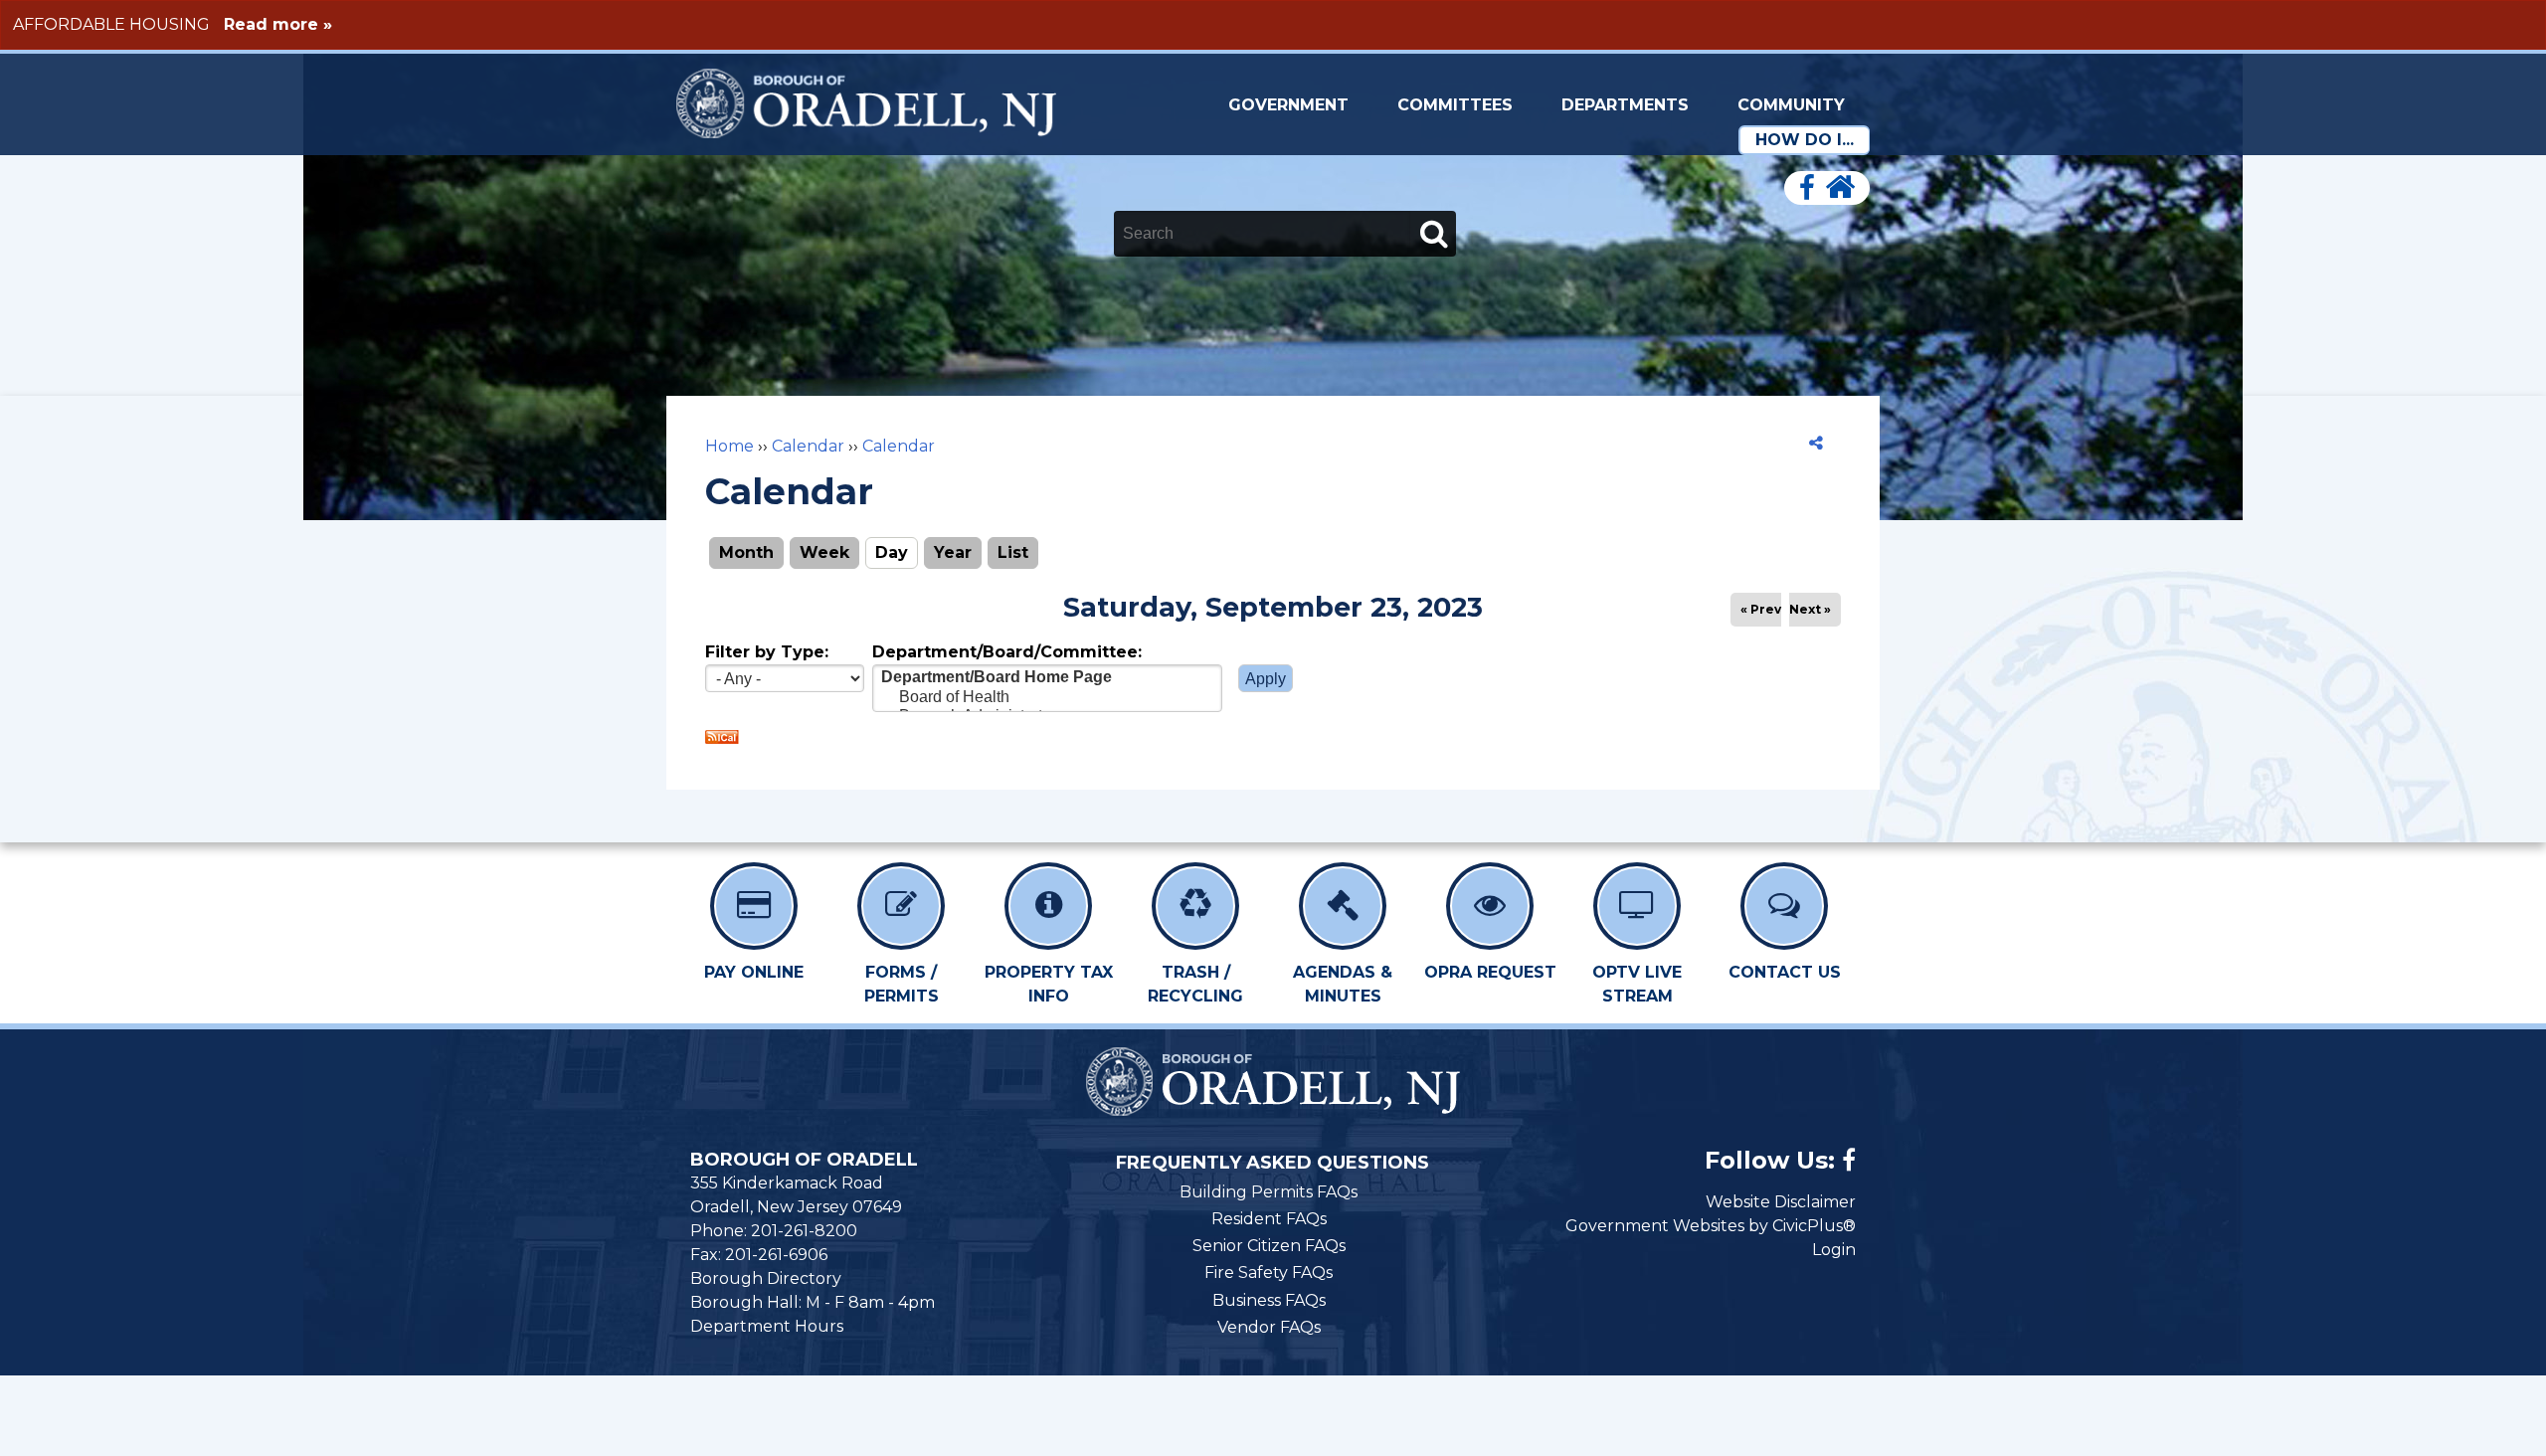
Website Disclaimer (1781, 1202)
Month (746, 552)
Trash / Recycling (1195, 984)
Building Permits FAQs (1269, 1192)
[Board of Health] (1047, 698)
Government (1288, 105)
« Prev (1761, 609)
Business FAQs (1269, 1300)
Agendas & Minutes (1343, 984)
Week (824, 552)
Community (1791, 105)
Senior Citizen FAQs (1269, 1246)
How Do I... (1805, 140)
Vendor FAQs (1269, 1327)
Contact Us (1785, 972)
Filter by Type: (767, 652)
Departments (1625, 105)
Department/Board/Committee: (1007, 652)
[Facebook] (1807, 188)
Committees (1455, 105)
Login (1834, 1250)
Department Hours (767, 1326)
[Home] (1840, 188)
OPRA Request (1490, 972)
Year (953, 552)
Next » (1810, 609)
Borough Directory (766, 1278)
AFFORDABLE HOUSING (111, 24)
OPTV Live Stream (1637, 984)
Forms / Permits (902, 984)
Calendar (808, 446)
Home (729, 446)
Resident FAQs (1269, 1219)
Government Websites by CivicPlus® (1711, 1226)
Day (897, 552)
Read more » (278, 24)
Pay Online (754, 972)
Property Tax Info (1049, 984)
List (1013, 552)
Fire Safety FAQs (1269, 1273)
